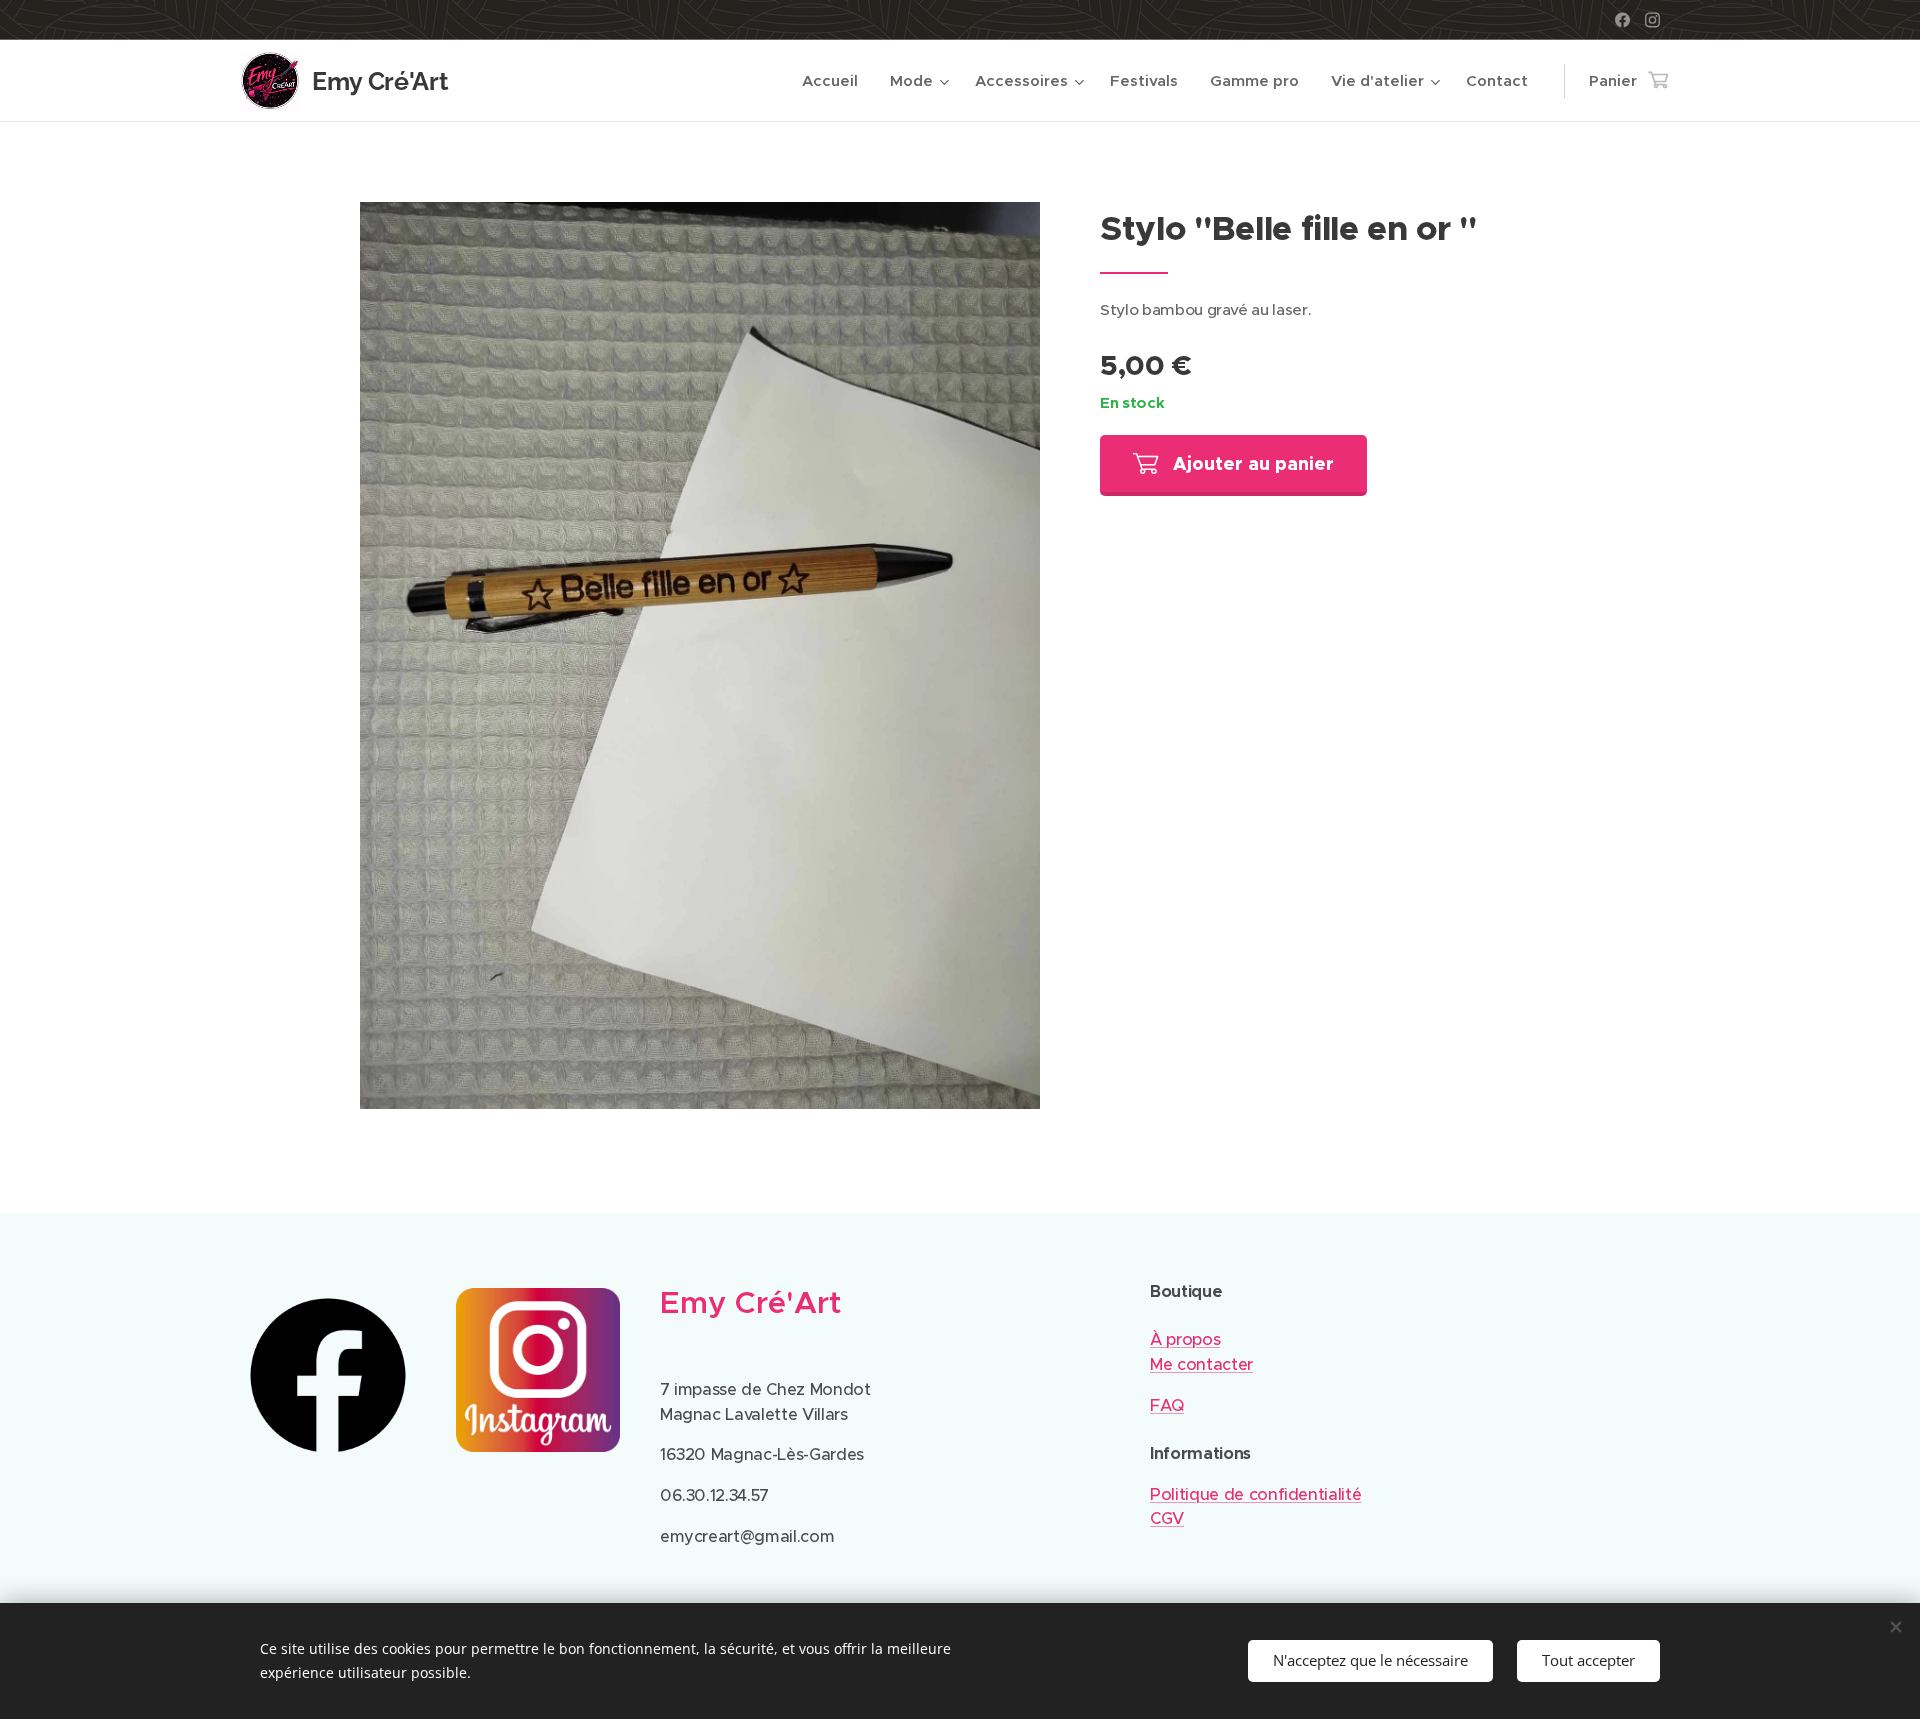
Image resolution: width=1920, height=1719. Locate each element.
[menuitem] (835, 81)
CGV (1167, 1518)
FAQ (1167, 1405)
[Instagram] (1652, 20)
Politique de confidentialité (1255, 1494)
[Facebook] (1622, 20)
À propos (1185, 1339)
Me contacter (1201, 1364)
